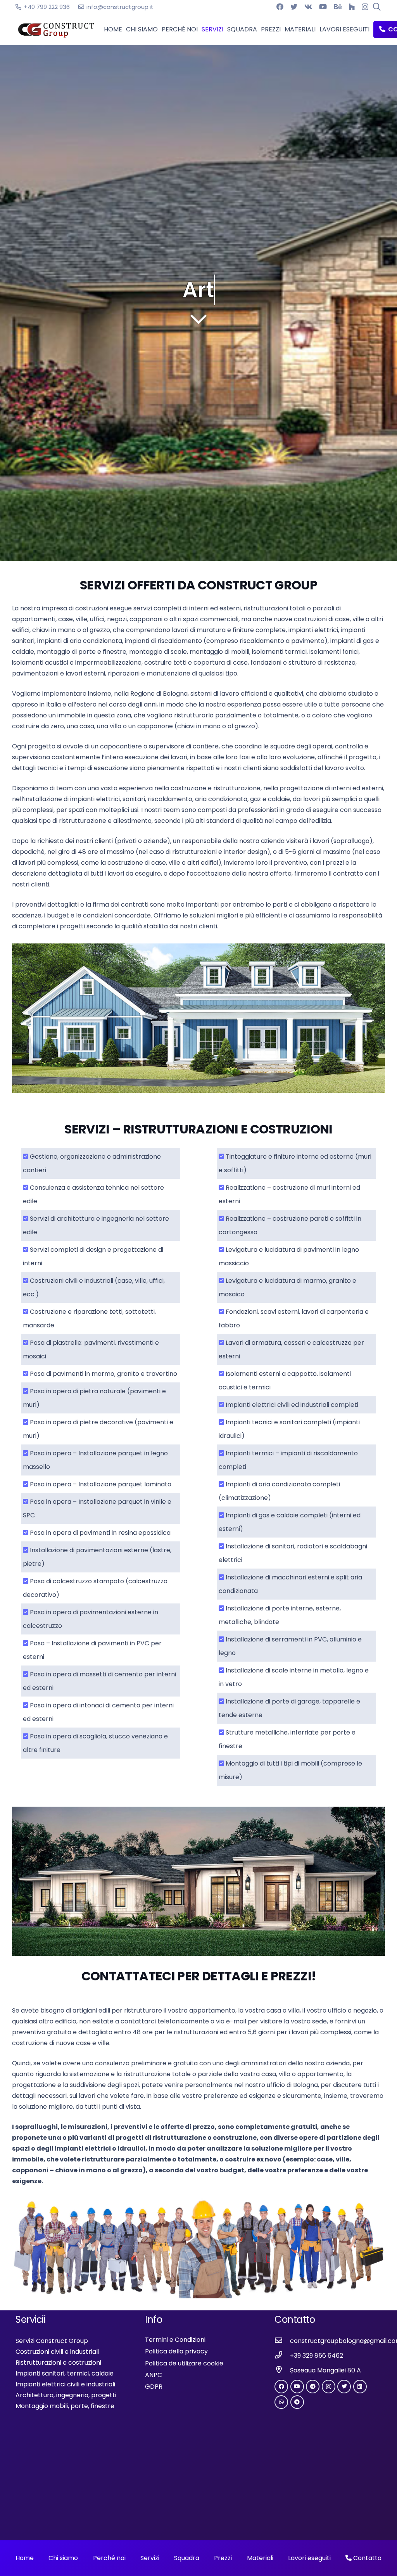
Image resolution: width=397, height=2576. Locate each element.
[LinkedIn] (360, 2387)
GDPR (154, 2387)
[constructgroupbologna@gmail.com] (282, 2341)
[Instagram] (365, 7)
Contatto (367, 2558)
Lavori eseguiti (309, 2558)
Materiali (260, 2558)
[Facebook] (280, 7)
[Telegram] (313, 2387)
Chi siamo (63, 2558)
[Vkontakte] (308, 7)
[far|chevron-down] (198, 319)
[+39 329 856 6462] (282, 2356)
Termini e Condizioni (175, 2340)
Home (25, 2558)
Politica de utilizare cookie (184, 2363)
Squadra (187, 2558)
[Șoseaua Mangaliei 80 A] (282, 2370)
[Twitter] (294, 7)
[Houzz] (352, 7)
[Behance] (338, 7)
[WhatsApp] (281, 2402)
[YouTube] (323, 7)
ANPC (154, 2375)
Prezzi (223, 2558)
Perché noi (109, 2558)
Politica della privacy (176, 2351)
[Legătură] (56, 30)
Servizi (150, 2558)
